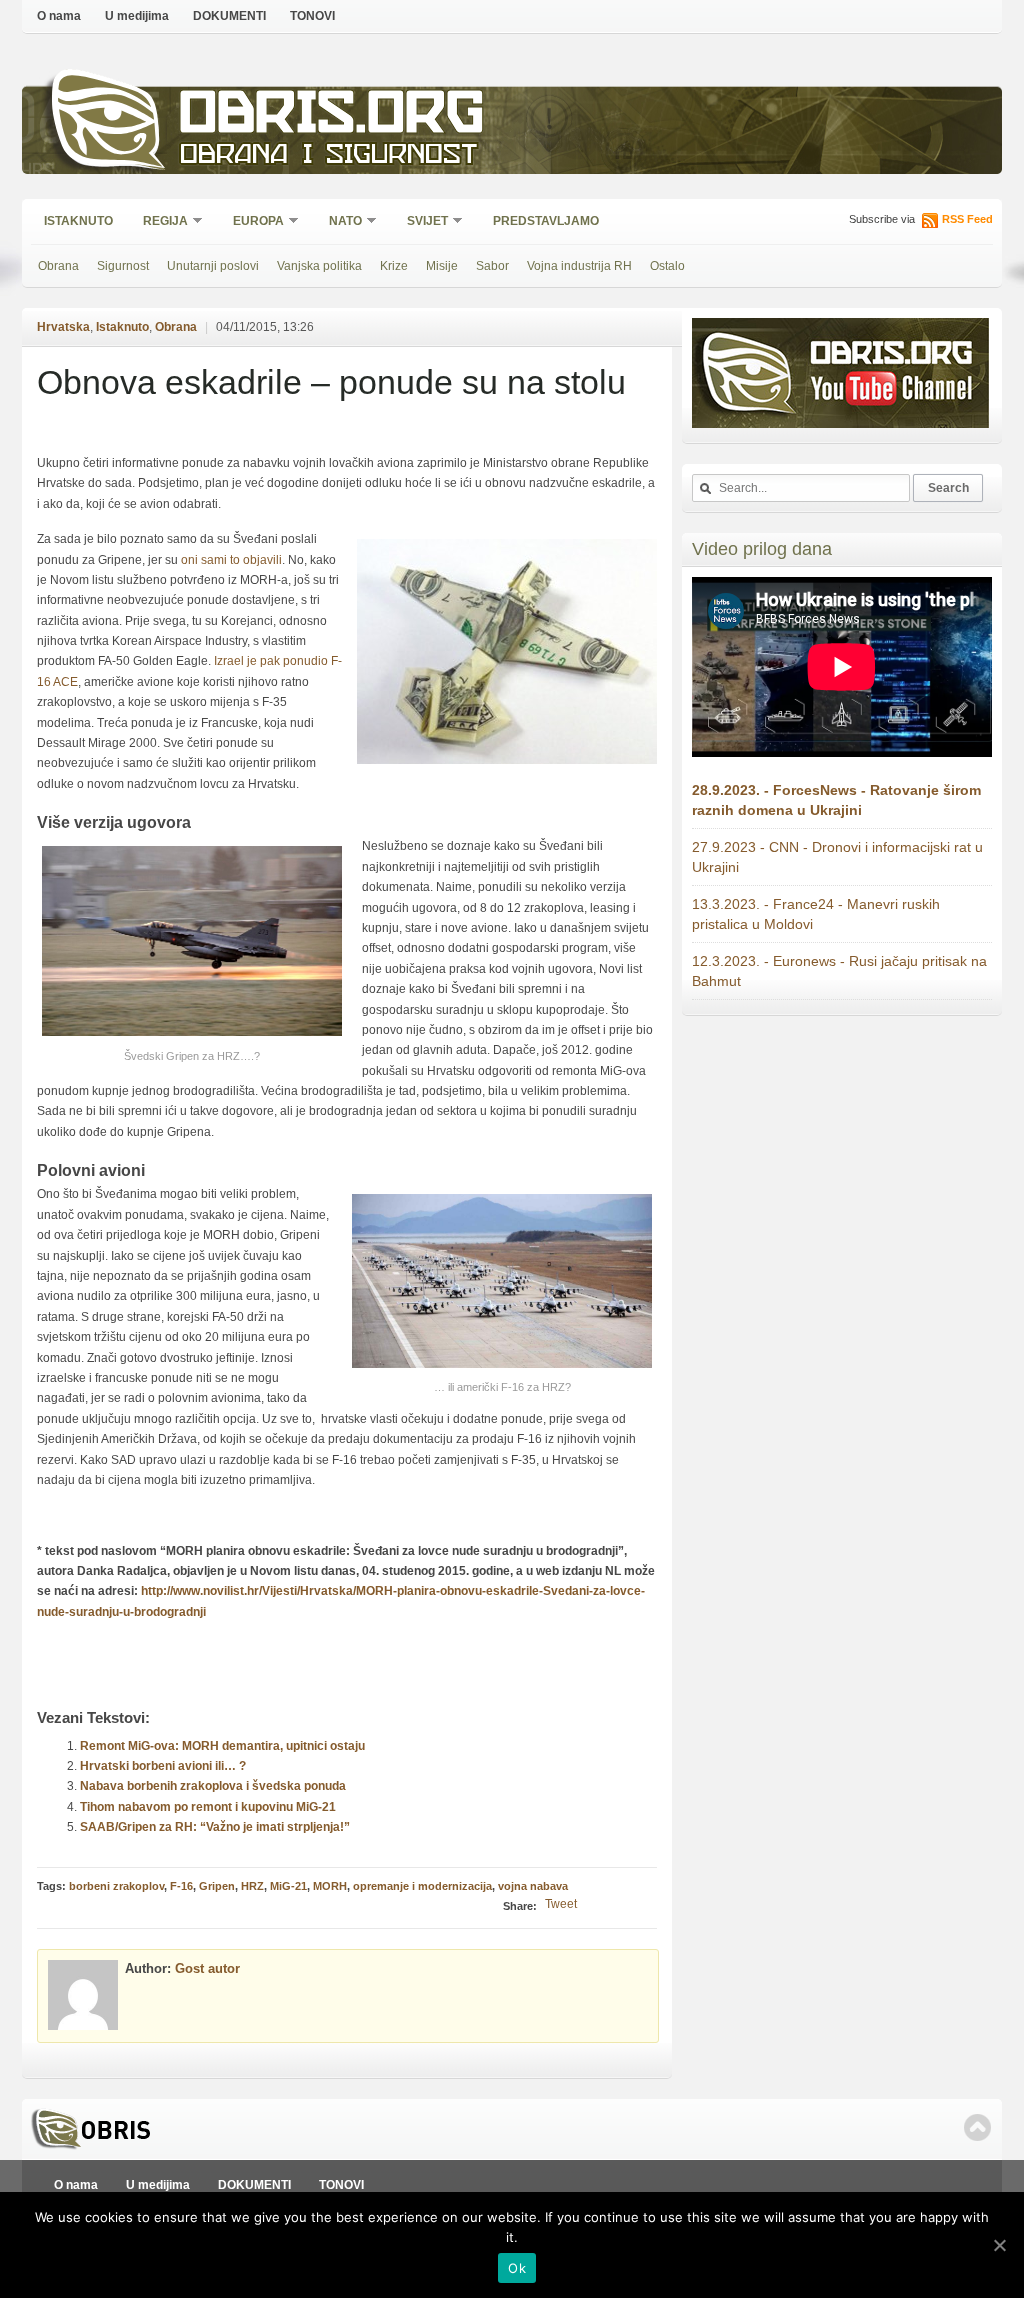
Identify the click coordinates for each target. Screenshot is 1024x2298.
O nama (59, 16)
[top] (977, 2127)
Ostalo (667, 266)
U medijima (137, 16)
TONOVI (312, 16)
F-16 (181, 1886)
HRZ (252, 1886)
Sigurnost (123, 266)
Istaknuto (78, 221)
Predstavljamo (546, 221)
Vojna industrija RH (579, 266)
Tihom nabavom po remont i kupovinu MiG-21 (208, 1807)
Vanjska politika (319, 266)
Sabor (492, 266)
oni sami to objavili (231, 560)
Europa (252, 222)
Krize (394, 266)
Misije (442, 266)
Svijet (421, 222)
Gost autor (207, 1968)
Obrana (58, 266)
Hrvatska (63, 327)
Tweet (561, 1904)
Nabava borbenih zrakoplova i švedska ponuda (213, 1786)
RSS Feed (967, 219)
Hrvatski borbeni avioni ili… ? (163, 1766)
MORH (330, 1886)
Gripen (217, 1886)
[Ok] (999, 2245)
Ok (517, 2268)
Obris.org (332, 117)
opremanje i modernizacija (422, 1886)
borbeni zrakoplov (116, 1886)
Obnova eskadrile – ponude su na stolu (331, 382)
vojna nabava (533, 1886)
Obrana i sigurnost (328, 156)
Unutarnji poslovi (213, 266)
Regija (159, 222)
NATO (339, 222)
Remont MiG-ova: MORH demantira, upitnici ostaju (222, 1746)
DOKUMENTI (229, 16)
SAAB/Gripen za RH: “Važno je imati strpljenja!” (215, 1827)
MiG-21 (288, 1886)
